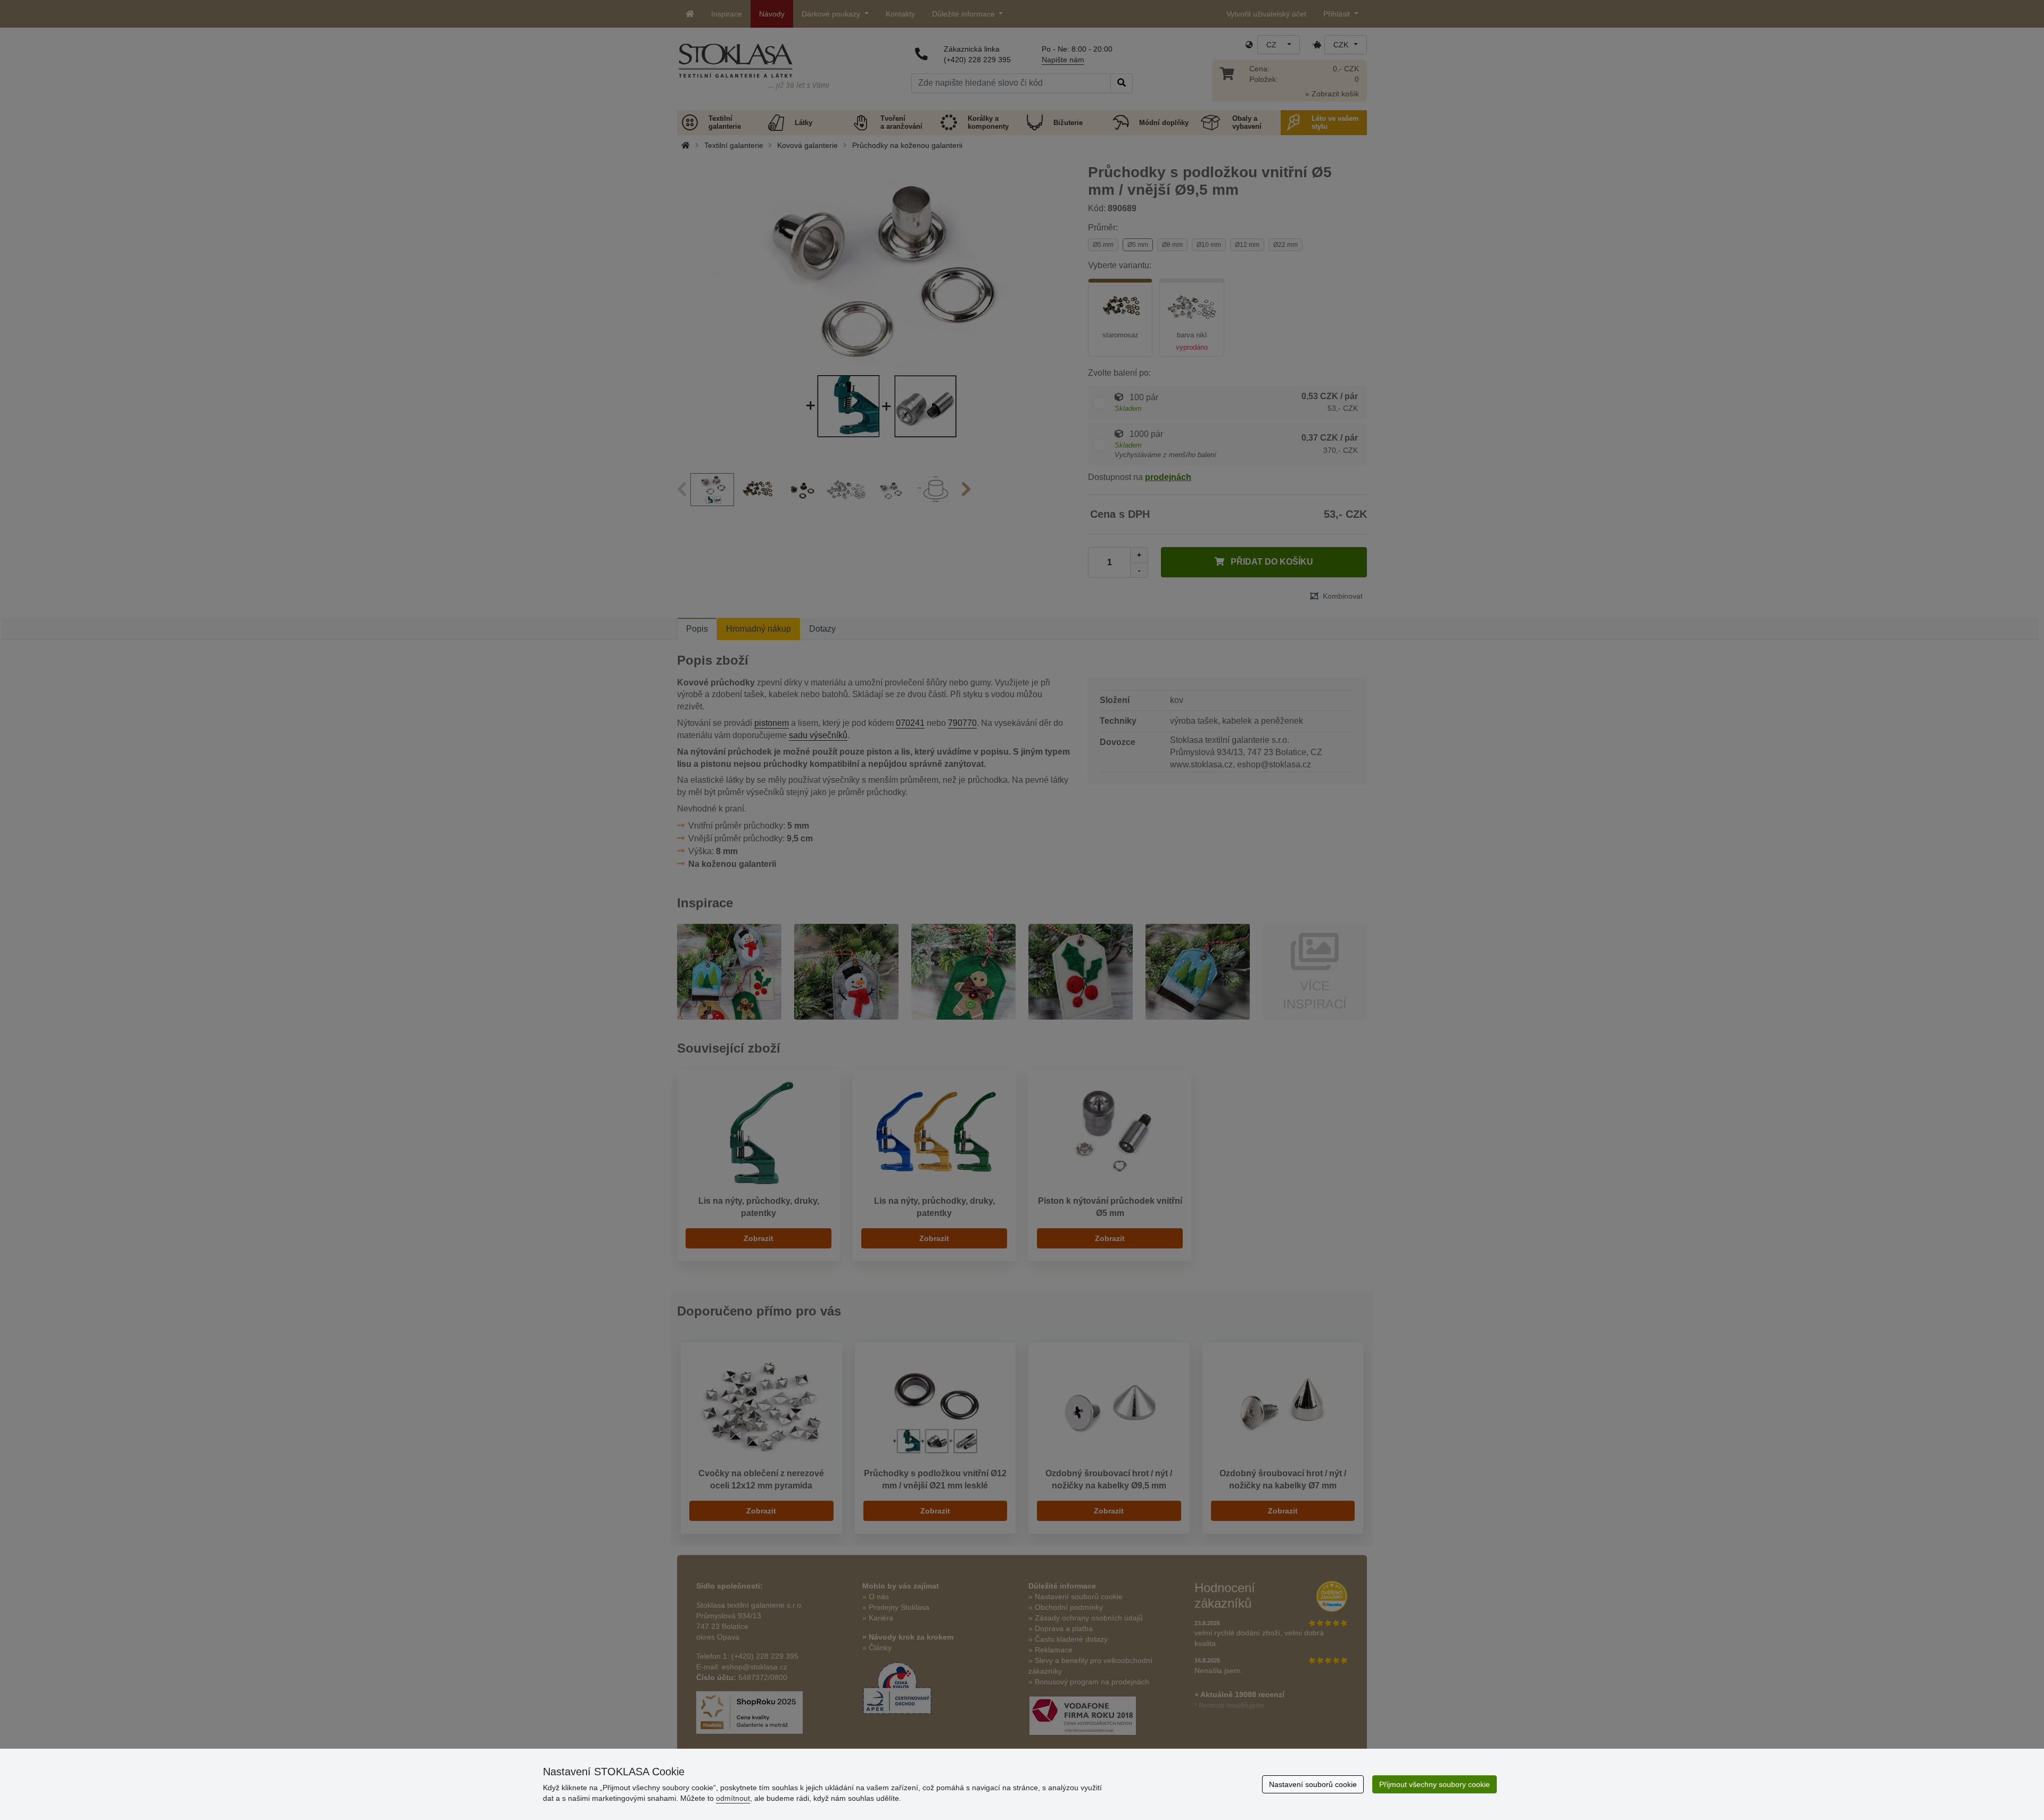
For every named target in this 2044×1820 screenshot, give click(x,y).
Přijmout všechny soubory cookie (1435, 1784)
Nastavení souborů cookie (1313, 1784)
